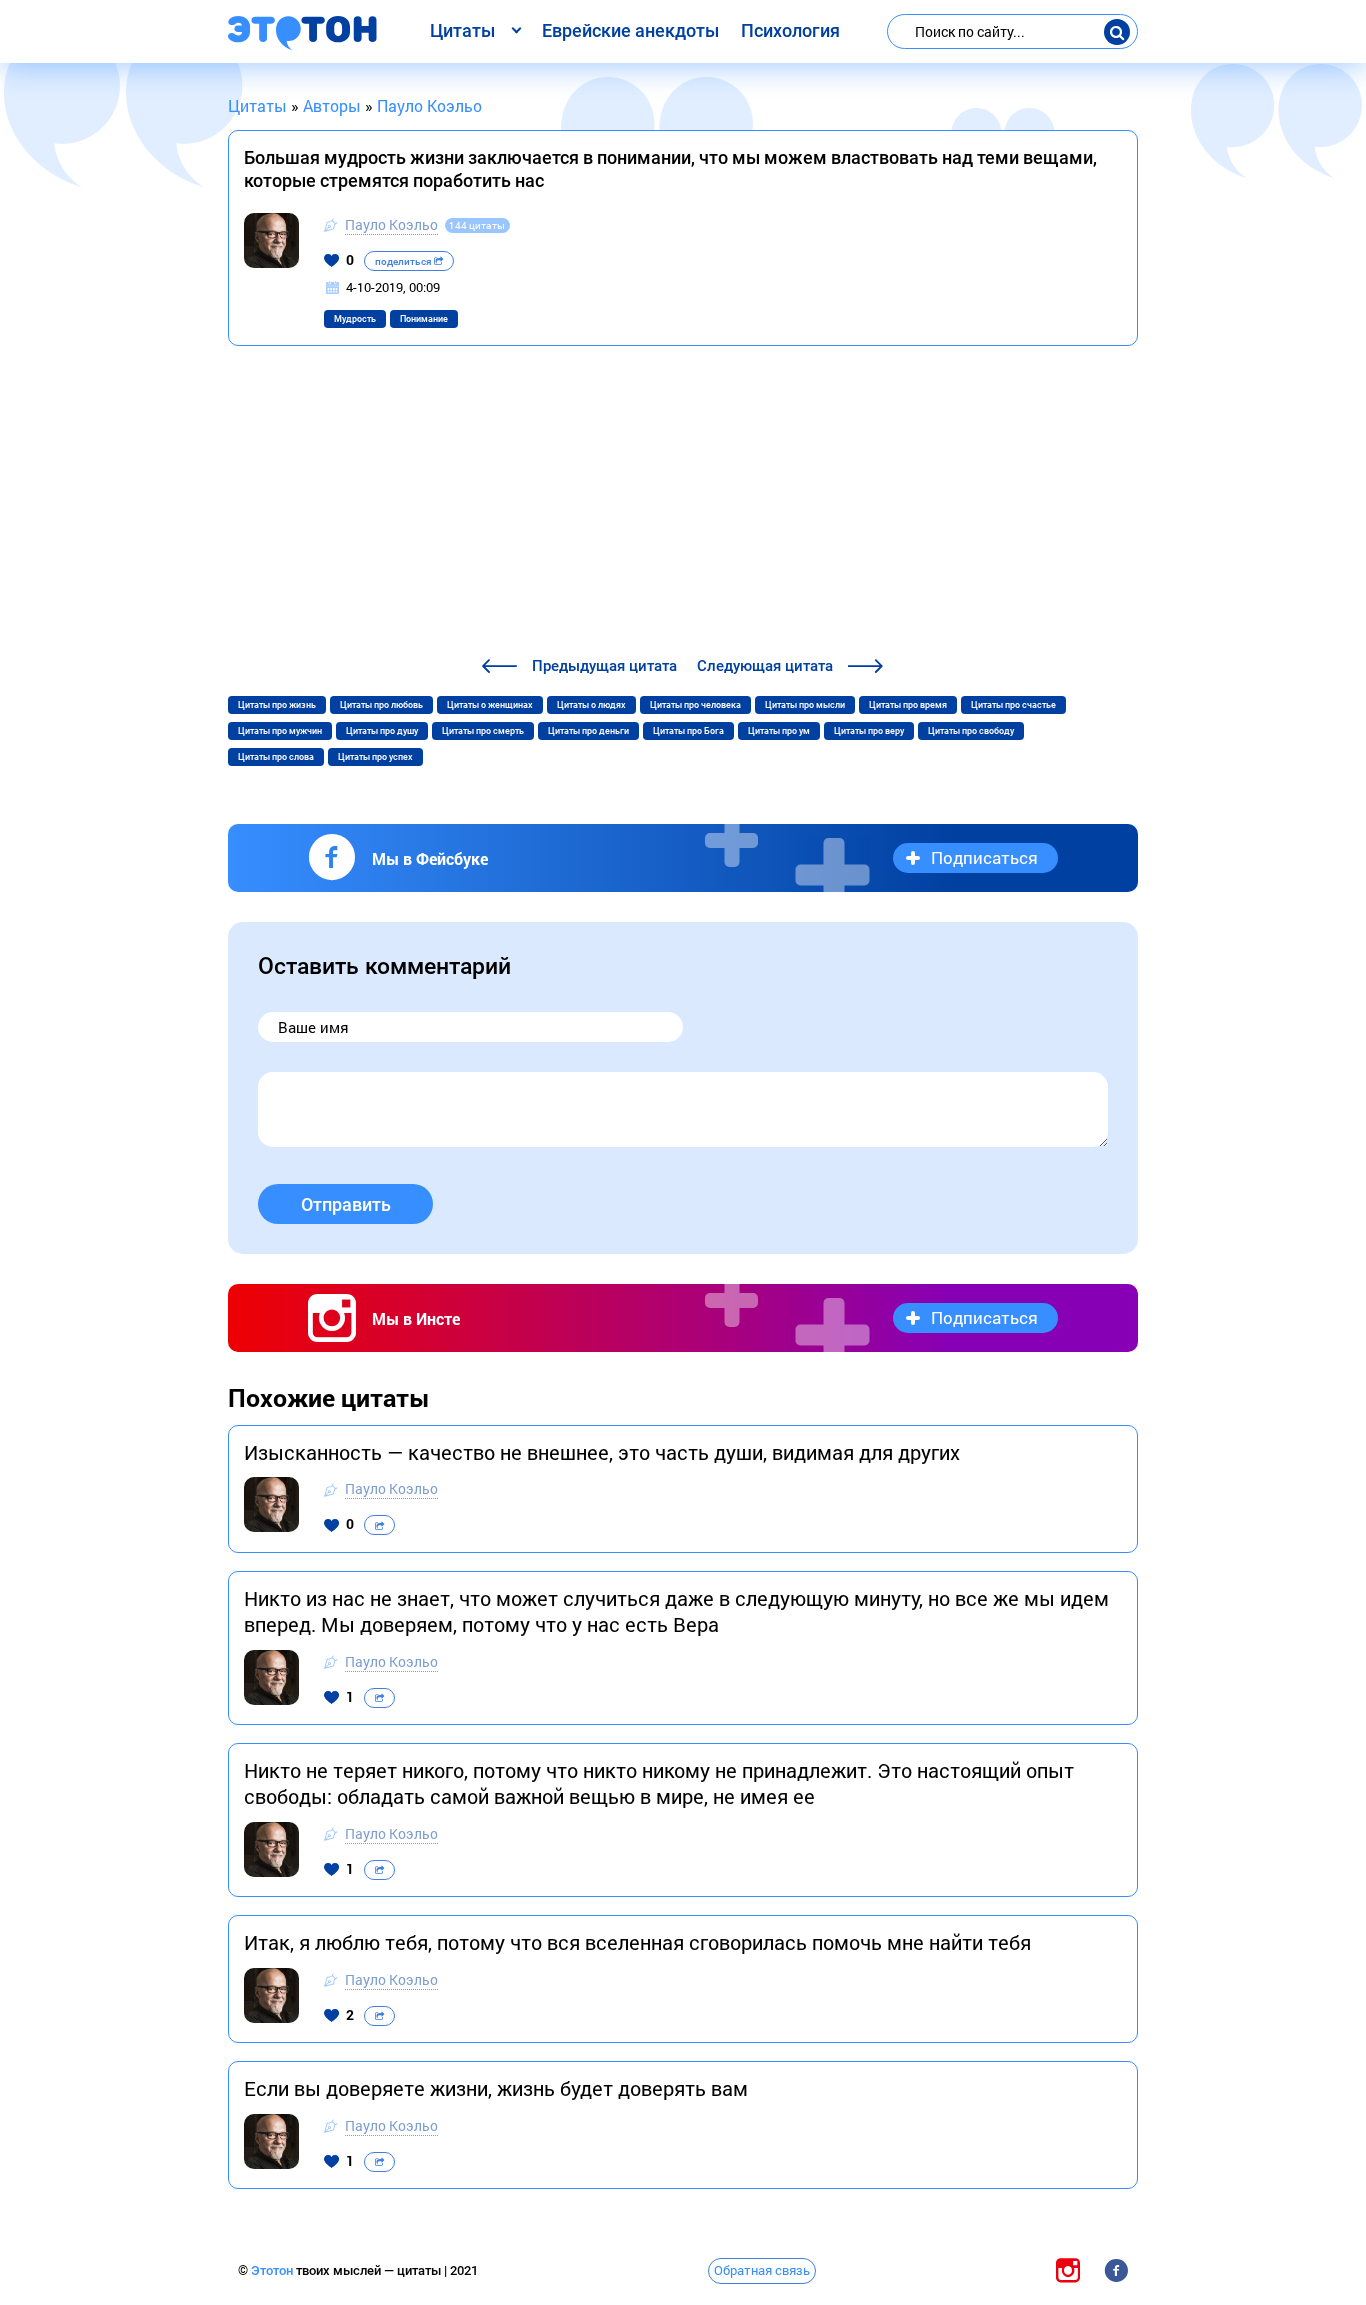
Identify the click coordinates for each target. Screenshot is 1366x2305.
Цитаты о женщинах (490, 705)
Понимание (424, 319)
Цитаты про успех (375, 757)
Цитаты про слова (276, 757)
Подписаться (984, 857)
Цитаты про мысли (805, 705)
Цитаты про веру (869, 731)
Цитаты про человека (695, 705)
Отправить (346, 1204)
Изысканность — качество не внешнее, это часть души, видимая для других (602, 1452)
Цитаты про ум (779, 731)
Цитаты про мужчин (280, 731)
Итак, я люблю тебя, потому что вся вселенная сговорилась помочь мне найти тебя (637, 1942)
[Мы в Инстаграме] (1068, 2270)
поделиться (404, 261)
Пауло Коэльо (391, 224)
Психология (790, 30)
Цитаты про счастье (1013, 705)
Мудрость (355, 319)
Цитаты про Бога (688, 731)
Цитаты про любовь (381, 705)
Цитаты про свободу (971, 731)
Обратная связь (762, 2270)
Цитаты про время (908, 705)
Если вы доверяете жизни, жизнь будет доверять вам (496, 2088)
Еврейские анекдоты (630, 30)
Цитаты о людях (591, 705)
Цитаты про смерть (483, 731)
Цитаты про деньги (588, 731)
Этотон (273, 2270)
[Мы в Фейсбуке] (1116, 2270)
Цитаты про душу (382, 731)
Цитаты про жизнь (277, 705)
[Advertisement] (683, 504)
